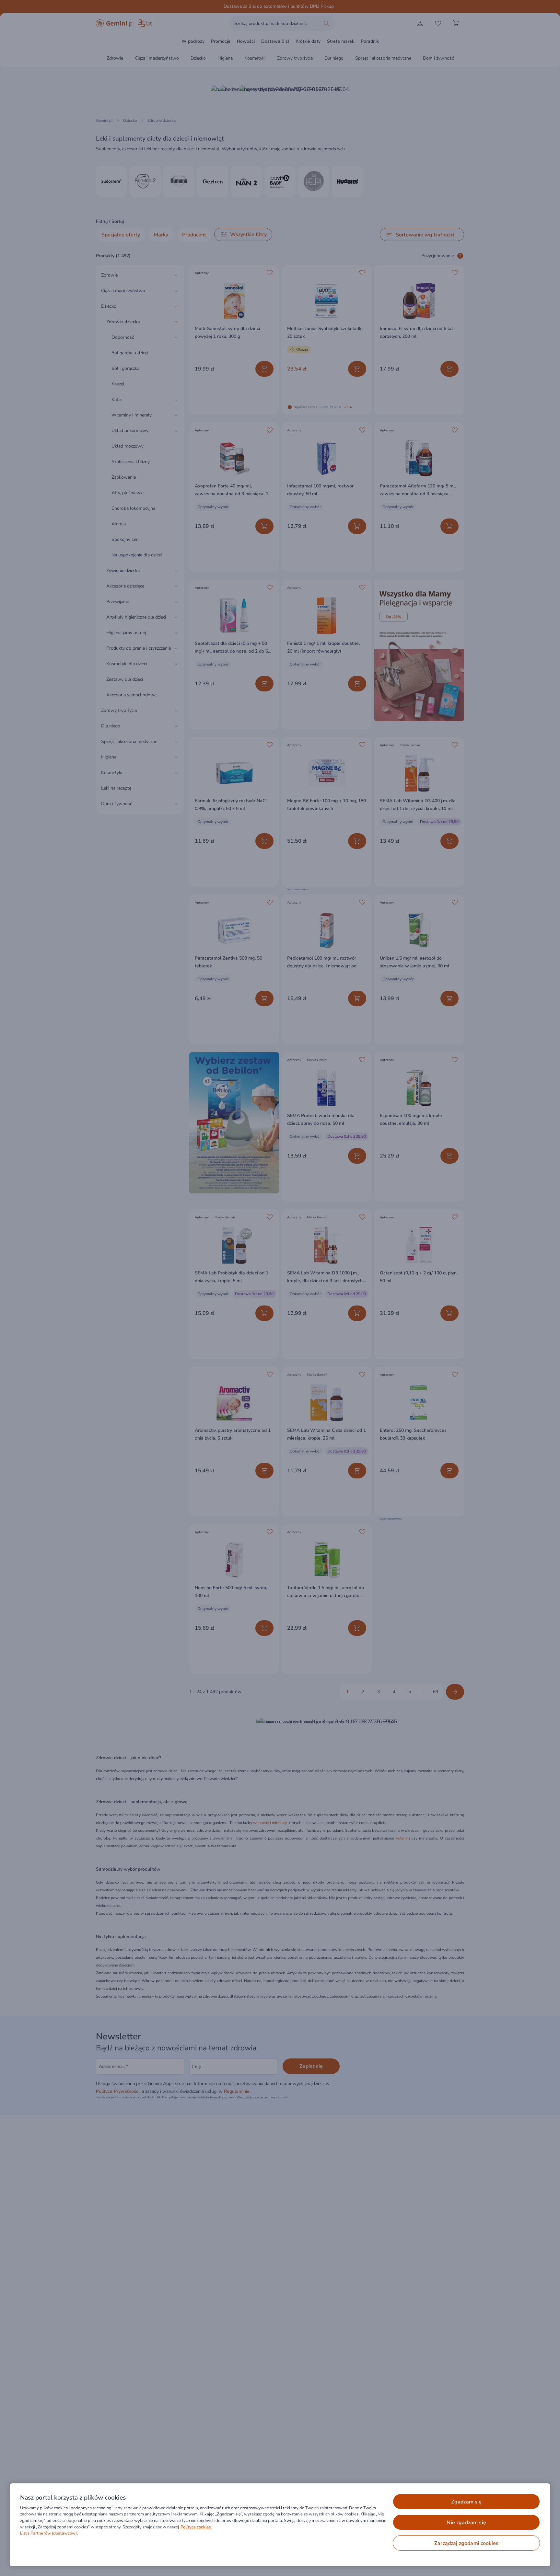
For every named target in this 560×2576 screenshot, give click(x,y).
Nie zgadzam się (466, 2523)
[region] (280, 2525)
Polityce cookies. (196, 2527)
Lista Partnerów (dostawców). (49, 2533)
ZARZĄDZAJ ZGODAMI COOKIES (466, 2543)
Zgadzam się (467, 2502)
